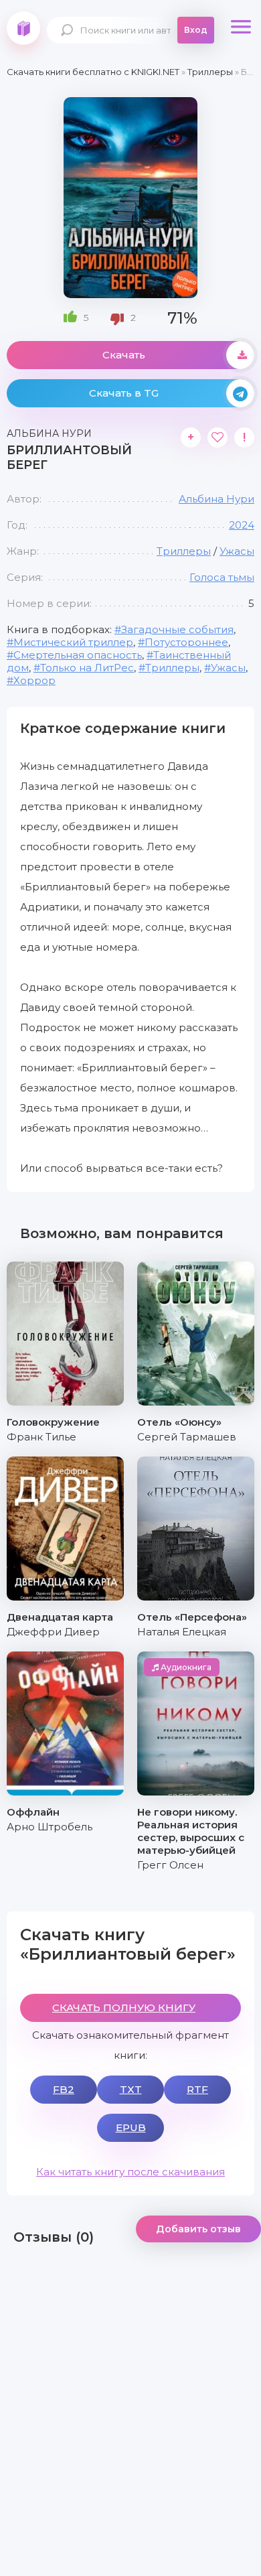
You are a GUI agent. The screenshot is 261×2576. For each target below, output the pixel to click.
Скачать (124, 355)
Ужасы (237, 551)
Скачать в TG (124, 393)
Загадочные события (177, 629)
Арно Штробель (50, 1827)
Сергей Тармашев (187, 1437)
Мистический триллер (73, 642)
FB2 (64, 2089)
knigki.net (23, 28)
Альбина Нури (216, 499)
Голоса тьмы (222, 577)
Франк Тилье (41, 1437)
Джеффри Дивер (53, 1632)
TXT (131, 2089)
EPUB (131, 2127)
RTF (197, 2089)
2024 (242, 525)
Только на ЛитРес (87, 668)
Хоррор (34, 680)
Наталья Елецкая (182, 1632)
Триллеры (184, 551)
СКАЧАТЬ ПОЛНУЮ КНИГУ (124, 2008)
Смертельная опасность (78, 655)
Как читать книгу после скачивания (130, 2172)
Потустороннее (186, 642)
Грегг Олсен (170, 1865)
